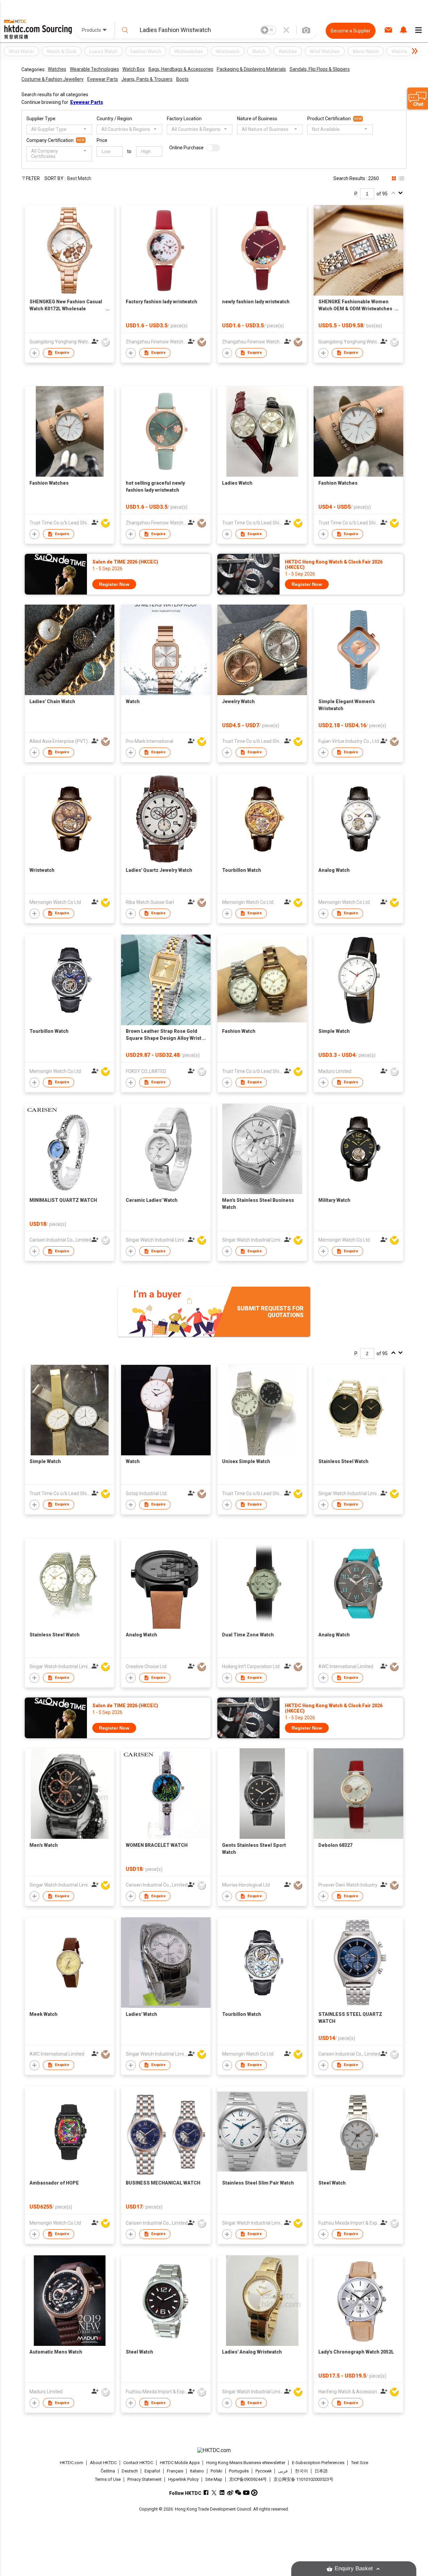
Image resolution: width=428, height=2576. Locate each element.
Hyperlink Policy (183, 2479)
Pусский (263, 2471)
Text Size (360, 2463)
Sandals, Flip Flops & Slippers (320, 69)
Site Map (214, 2479)
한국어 (301, 2471)
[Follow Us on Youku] (254, 2493)
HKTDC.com (72, 2463)
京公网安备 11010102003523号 (303, 2479)
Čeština (108, 2471)
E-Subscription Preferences (318, 2463)
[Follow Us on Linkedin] (222, 2493)
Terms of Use (108, 2479)
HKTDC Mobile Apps (180, 2463)
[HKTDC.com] (214, 2450)
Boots (182, 79)
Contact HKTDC (138, 2463)
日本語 (321, 2471)
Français (175, 2471)
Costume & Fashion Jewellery (52, 79)
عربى (283, 2471)
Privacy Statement (144, 2479)
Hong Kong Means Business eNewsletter (246, 2463)
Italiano (197, 2471)
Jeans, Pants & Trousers (147, 79)
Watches (57, 69)
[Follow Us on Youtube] (246, 2493)
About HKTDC (103, 2463)
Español (152, 2471)
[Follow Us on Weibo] (230, 2493)
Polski (217, 2471)
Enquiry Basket (354, 2568)
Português (239, 2471)
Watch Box (134, 69)
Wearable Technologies (94, 69)
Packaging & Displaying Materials (251, 69)
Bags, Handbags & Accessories (181, 69)
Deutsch (130, 2471)
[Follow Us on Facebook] (206, 2493)
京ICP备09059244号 (248, 2479)
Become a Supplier (351, 31)
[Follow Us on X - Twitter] (214, 2493)
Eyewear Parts (103, 79)
